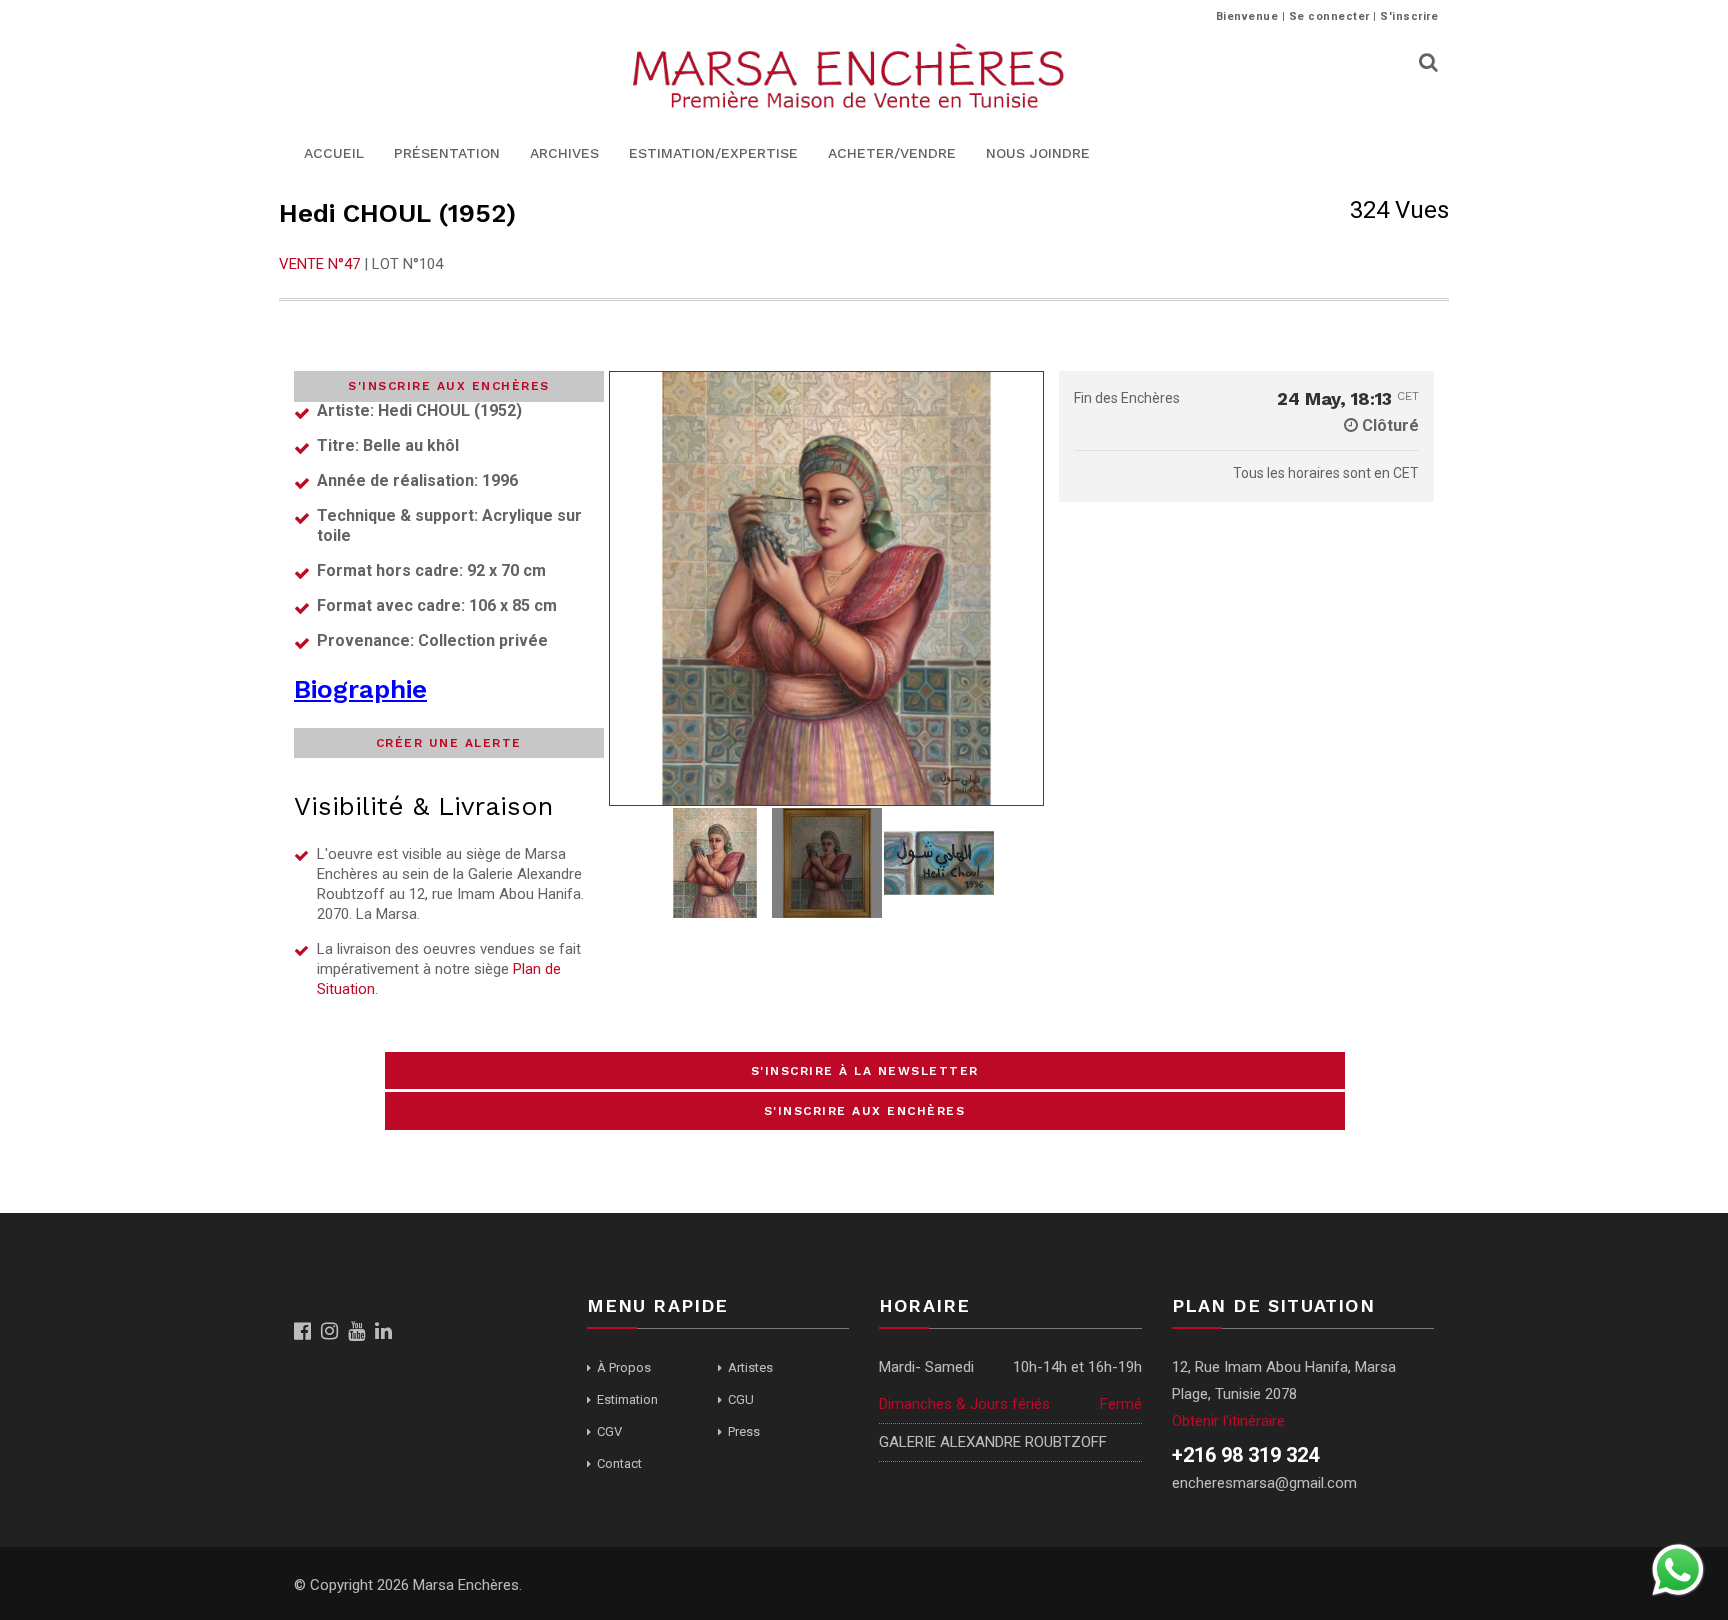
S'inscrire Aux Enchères (449, 386)
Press (744, 1431)
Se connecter (1329, 16)
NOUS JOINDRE (1038, 153)
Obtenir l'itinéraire (1228, 1421)
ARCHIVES (564, 153)
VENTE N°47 (319, 264)
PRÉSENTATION (447, 153)
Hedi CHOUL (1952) (397, 213)
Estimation (627, 1399)
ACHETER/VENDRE (892, 153)
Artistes (750, 1367)
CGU (741, 1399)
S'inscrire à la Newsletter (865, 1071)
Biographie (360, 689)
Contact (619, 1463)
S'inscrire (1409, 16)
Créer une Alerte (449, 743)
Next (1023, 589)
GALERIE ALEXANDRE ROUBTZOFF (993, 1442)
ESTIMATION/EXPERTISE (713, 153)
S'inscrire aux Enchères (865, 1111)
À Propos (624, 1367)
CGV (609, 1431)
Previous (630, 589)
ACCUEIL (334, 153)
